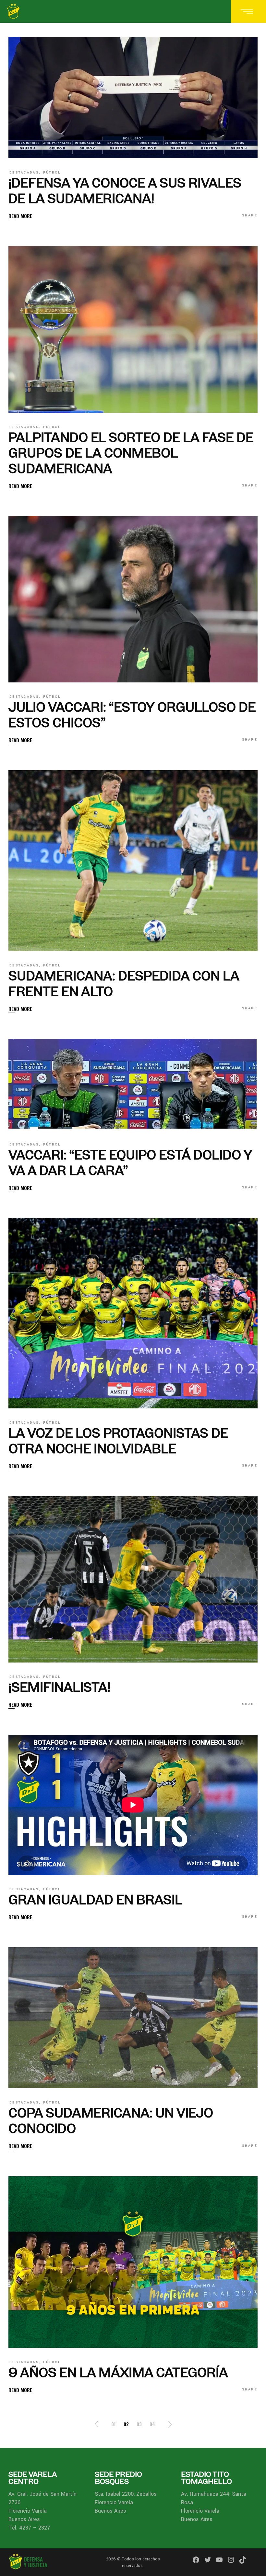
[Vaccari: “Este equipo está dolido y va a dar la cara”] (133, 1085)
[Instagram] (231, 2560)
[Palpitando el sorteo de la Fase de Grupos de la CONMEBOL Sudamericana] (133, 329)
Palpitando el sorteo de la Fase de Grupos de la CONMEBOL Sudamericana (131, 453)
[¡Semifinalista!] (133, 1579)
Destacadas (24, 173)
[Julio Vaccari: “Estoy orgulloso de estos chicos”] (133, 599)
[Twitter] (208, 2560)
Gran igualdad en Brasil (95, 1900)
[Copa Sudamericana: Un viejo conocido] (133, 2018)
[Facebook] (196, 2560)
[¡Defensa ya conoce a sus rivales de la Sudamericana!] (133, 98)
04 (152, 2424)
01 (114, 2424)
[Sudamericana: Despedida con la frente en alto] (133, 861)
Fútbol (52, 173)
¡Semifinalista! (59, 1687)
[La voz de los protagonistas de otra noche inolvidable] (133, 1313)
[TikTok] (243, 2560)
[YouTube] (219, 2560)
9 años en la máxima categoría (118, 2372)
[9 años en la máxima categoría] (133, 2262)
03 (139, 2424)
